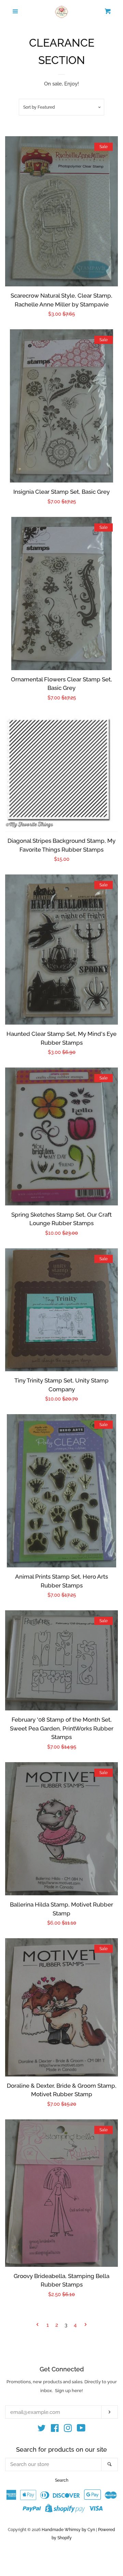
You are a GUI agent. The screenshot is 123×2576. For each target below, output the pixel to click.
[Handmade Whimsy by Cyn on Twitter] (42, 2430)
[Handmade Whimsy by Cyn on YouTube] (81, 2430)
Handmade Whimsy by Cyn (68, 2530)
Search (62, 2480)
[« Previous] (37, 2325)
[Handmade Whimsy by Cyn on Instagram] (68, 2430)
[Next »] (86, 2325)
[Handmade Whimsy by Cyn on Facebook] (55, 2430)
